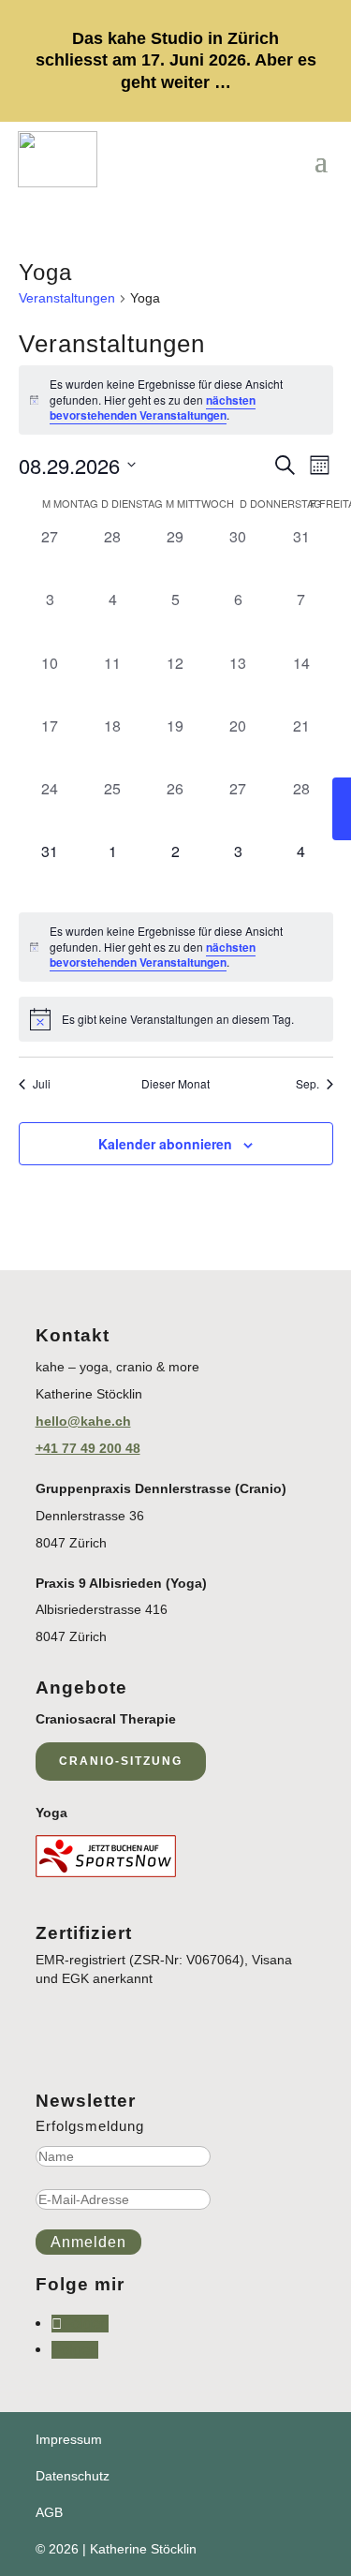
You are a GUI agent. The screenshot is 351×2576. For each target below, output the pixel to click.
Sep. (307, 1084)
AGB (49, 2512)
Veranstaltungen (67, 298)
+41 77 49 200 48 (88, 1448)
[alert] (176, 400)
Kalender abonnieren (165, 1144)
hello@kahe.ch (83, 1421)
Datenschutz (73, 2476)
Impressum (69, 2439)
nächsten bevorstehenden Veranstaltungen (153, 408)
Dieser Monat (175, 1084)
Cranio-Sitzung (121, 1761)
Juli (42, 1084)
